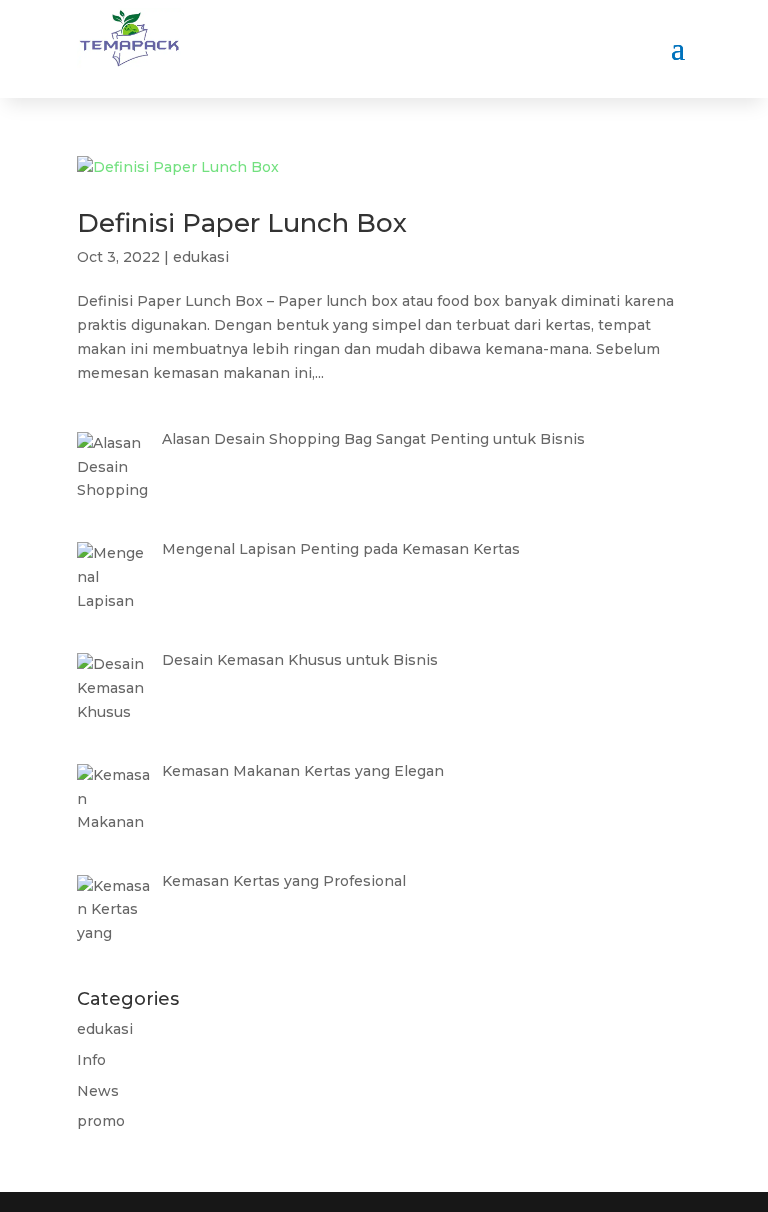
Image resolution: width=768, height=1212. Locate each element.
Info (91, 1060)
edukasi (201, 257)
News (98, 1091)
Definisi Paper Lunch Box (242, 223)
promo (101, 1121)
